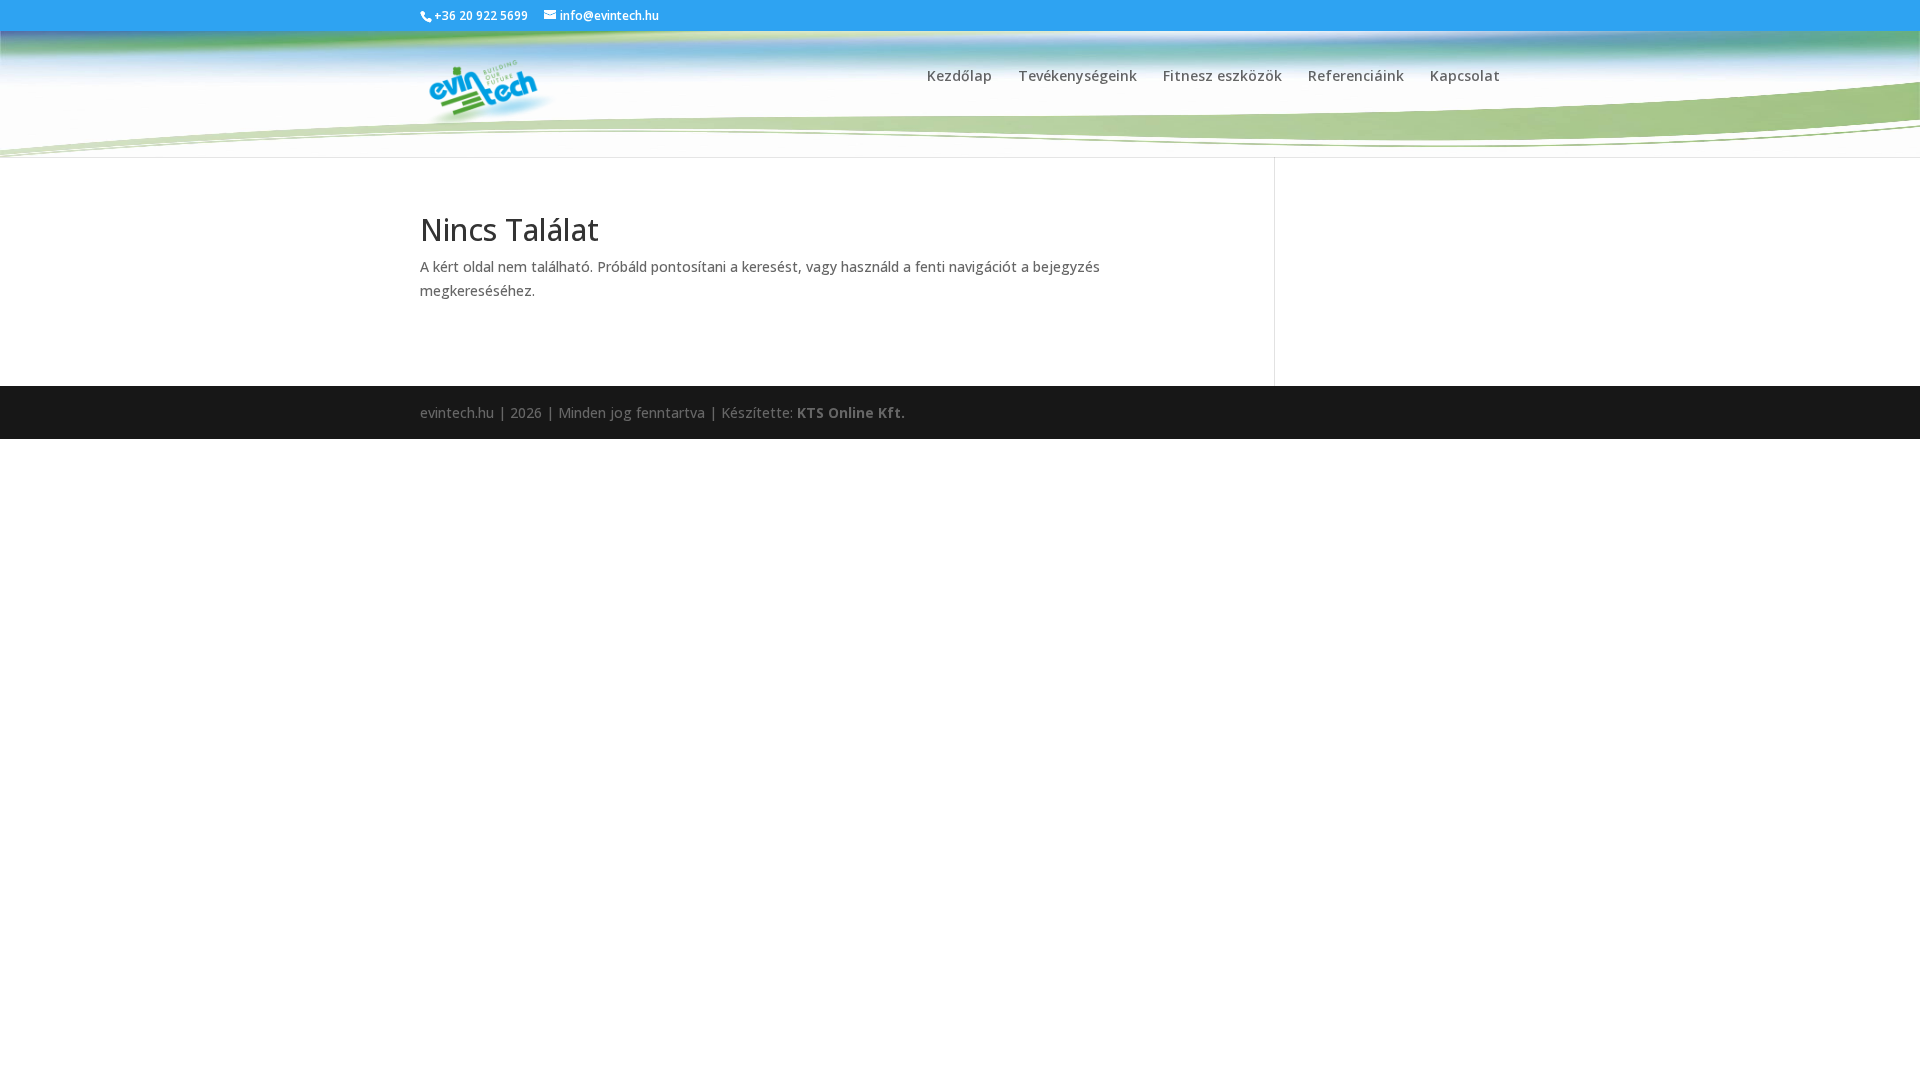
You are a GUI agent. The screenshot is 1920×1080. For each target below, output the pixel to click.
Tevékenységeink (1077, 77)
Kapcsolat (1465, 77)
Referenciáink (1356, 77)
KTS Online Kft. (851, 412)
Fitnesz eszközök (1222, 77)
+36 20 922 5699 (481, 15)
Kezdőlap (959, 77)
